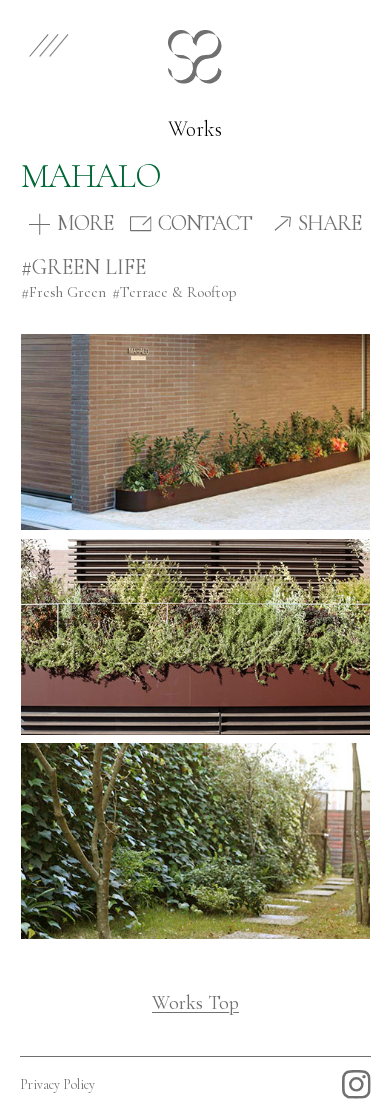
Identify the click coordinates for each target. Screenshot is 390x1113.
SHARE (329, 224)
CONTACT (205, 224)
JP (351, 41)
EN (294, 41)
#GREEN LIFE (83, 267)
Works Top (195, 1003)
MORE (85, 224)
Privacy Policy (57, 1084)
